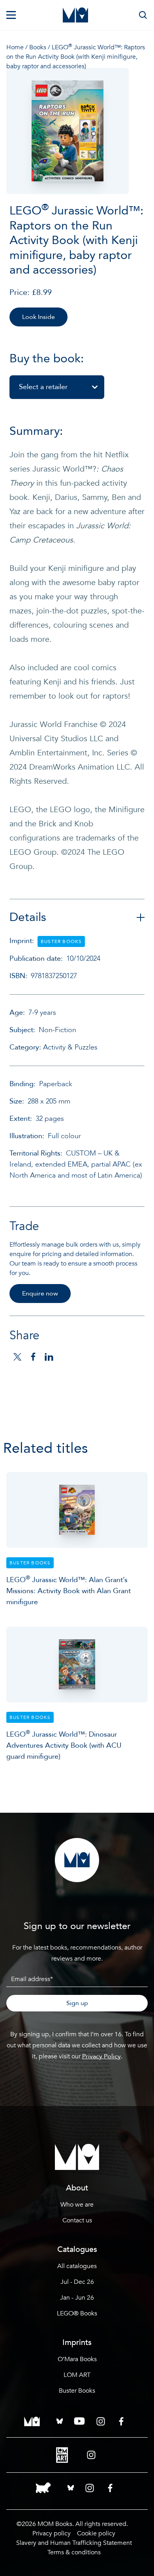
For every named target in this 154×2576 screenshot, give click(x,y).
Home (15, 47)
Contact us (77, 2220)
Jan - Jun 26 (77, 2298)
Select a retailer (43, 387)
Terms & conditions (74, 2552)
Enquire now (40, 1294)
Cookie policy (96, 2533)
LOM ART (77, 2375)
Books (38, 47)
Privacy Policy (101, 2056)
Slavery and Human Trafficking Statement (74, 2543)
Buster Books (77, 2391)
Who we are (77, 2205)
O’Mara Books (77, 2359)
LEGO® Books (77, 2313)
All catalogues (77, 2266)
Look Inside (38, 317)
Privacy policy (52, 2533)
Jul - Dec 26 (77, 2282)
